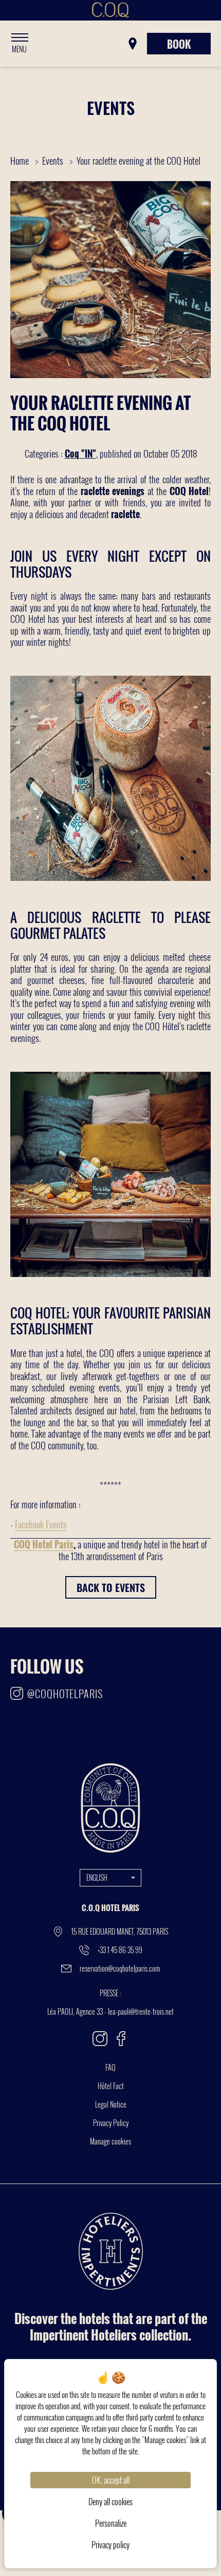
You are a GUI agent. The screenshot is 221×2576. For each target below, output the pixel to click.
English (97, 1877)
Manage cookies (110, 2141)
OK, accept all (111, 2480)
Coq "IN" (80, 454)
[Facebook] (121, 2039)
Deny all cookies (110, 2502)
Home (20, 161)
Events (54, 161)
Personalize (111, 2523)
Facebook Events (41, 1524)
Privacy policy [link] (110, 2545)
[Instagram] (100, 2039)
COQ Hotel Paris (44, 1544)
